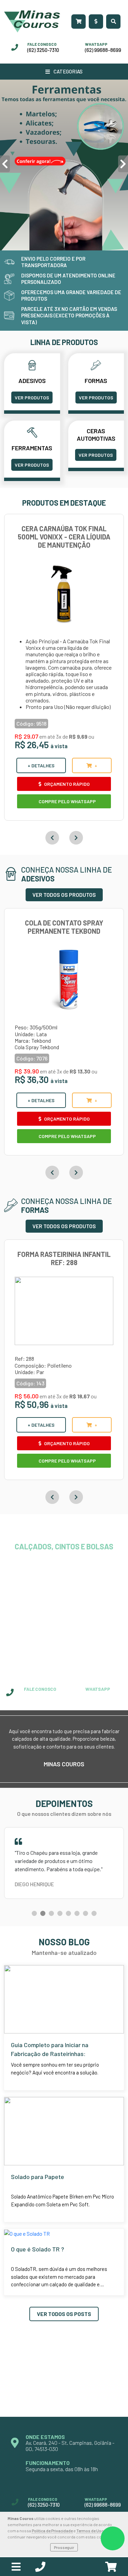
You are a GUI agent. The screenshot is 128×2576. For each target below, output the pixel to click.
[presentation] (5, 164)
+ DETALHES (41, 765)
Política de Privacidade (52, 2531)
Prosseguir (64, 2547)
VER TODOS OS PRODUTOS (64, 895)
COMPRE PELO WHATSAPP (67, 801)
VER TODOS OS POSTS (64, 2341)
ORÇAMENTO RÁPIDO (66, 784)
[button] (34, 1941)
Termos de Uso (90, 2531)
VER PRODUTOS (32, 398)
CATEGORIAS (68, 71)
